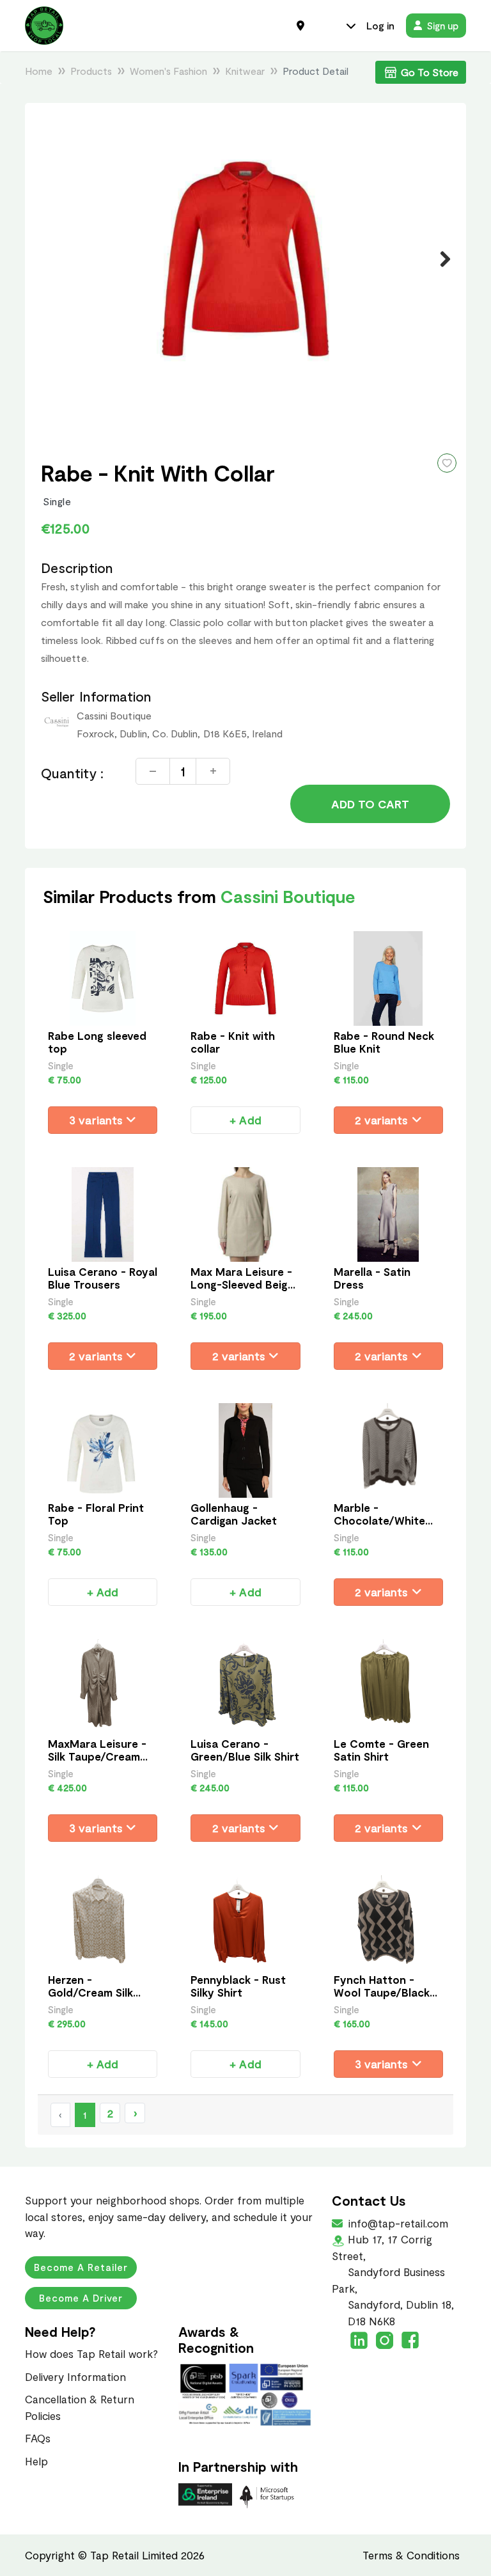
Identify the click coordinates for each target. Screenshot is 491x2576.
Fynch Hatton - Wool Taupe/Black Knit (382, 1992)
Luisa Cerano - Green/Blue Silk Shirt (245, 1750)
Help (36, 2461)
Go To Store (430, 72)
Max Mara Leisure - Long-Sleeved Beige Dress (242, 1284)
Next (438, 259)
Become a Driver (81, 2298)
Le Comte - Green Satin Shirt (381, 1750)
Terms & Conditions (411, 2555)
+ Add (245, 1120)
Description (77, 568)
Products (91, 71)
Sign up (443, 26)
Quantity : (72, 773)
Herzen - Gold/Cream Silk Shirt (90, 1992)
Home (39, 71)
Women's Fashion (168, 71)
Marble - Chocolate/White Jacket (379, 1520)
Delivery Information (75, 2376)
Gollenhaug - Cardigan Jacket (234, 1514)
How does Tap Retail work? (91, 2353)
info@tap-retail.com (397, 2223)
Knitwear (245, 71)
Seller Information (96, 696)
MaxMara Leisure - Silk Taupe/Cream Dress (97, 1756)
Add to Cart (370, 804)
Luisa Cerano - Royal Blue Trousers (103, 1278)
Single (57, 501)
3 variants (97, 1120)
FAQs (38, 2438)
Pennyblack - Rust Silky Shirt (238, 1986)
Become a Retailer (81, 2267)
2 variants (383, 1120)
